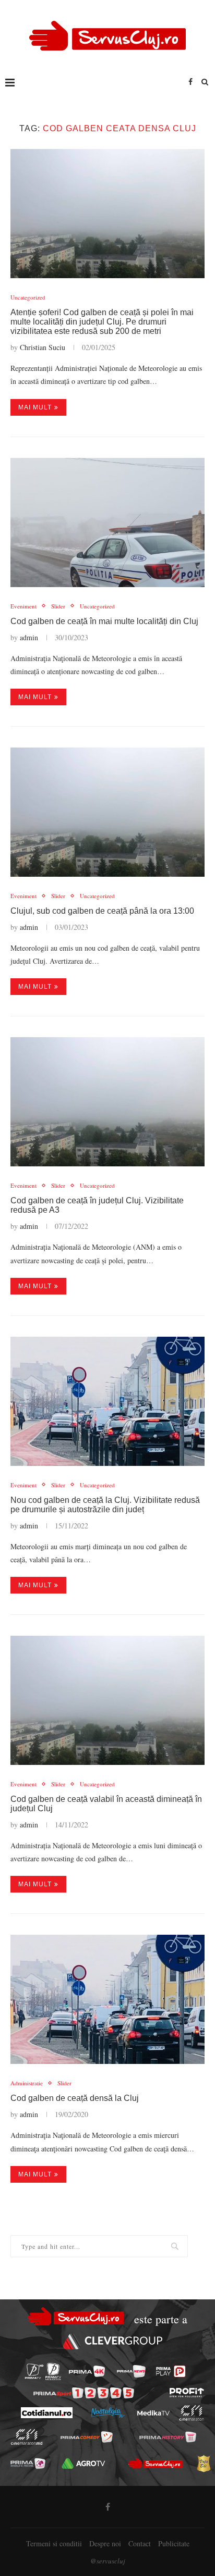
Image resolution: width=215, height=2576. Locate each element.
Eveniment (23, 606)
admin (29, 637)
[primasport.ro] (84, 2393)
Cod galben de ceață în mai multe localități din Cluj (104, 621)
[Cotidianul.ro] (46, 2413)
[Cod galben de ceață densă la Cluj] (107, 1999)
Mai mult (35, 407)
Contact (140, 2543)
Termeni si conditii (54, 2543)
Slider (58, 606)
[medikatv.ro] (153, 2413)
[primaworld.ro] (28, 2463)
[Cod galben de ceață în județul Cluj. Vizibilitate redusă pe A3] (107, 1102)
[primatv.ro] (34, 2372)
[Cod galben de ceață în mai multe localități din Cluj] (107, 522)
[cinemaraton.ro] (191, 2413)
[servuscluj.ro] (156, 2463)
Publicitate (174, 2543)
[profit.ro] (187, 2393)
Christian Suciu (43, 347)
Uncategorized (28, 297)
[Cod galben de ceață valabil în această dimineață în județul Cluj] (107, 1700)
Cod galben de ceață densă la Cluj (75, 2098)
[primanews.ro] (131, 2371)
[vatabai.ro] (204, 2463)
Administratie (27, 2083)
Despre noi (105, 2543)
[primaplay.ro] (171, 2371)
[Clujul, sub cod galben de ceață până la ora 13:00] (107, 812)
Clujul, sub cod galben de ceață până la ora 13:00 (102, 911)
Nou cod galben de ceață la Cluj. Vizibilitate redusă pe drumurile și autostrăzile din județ (105, 1505)
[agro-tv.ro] (84, 2463)
